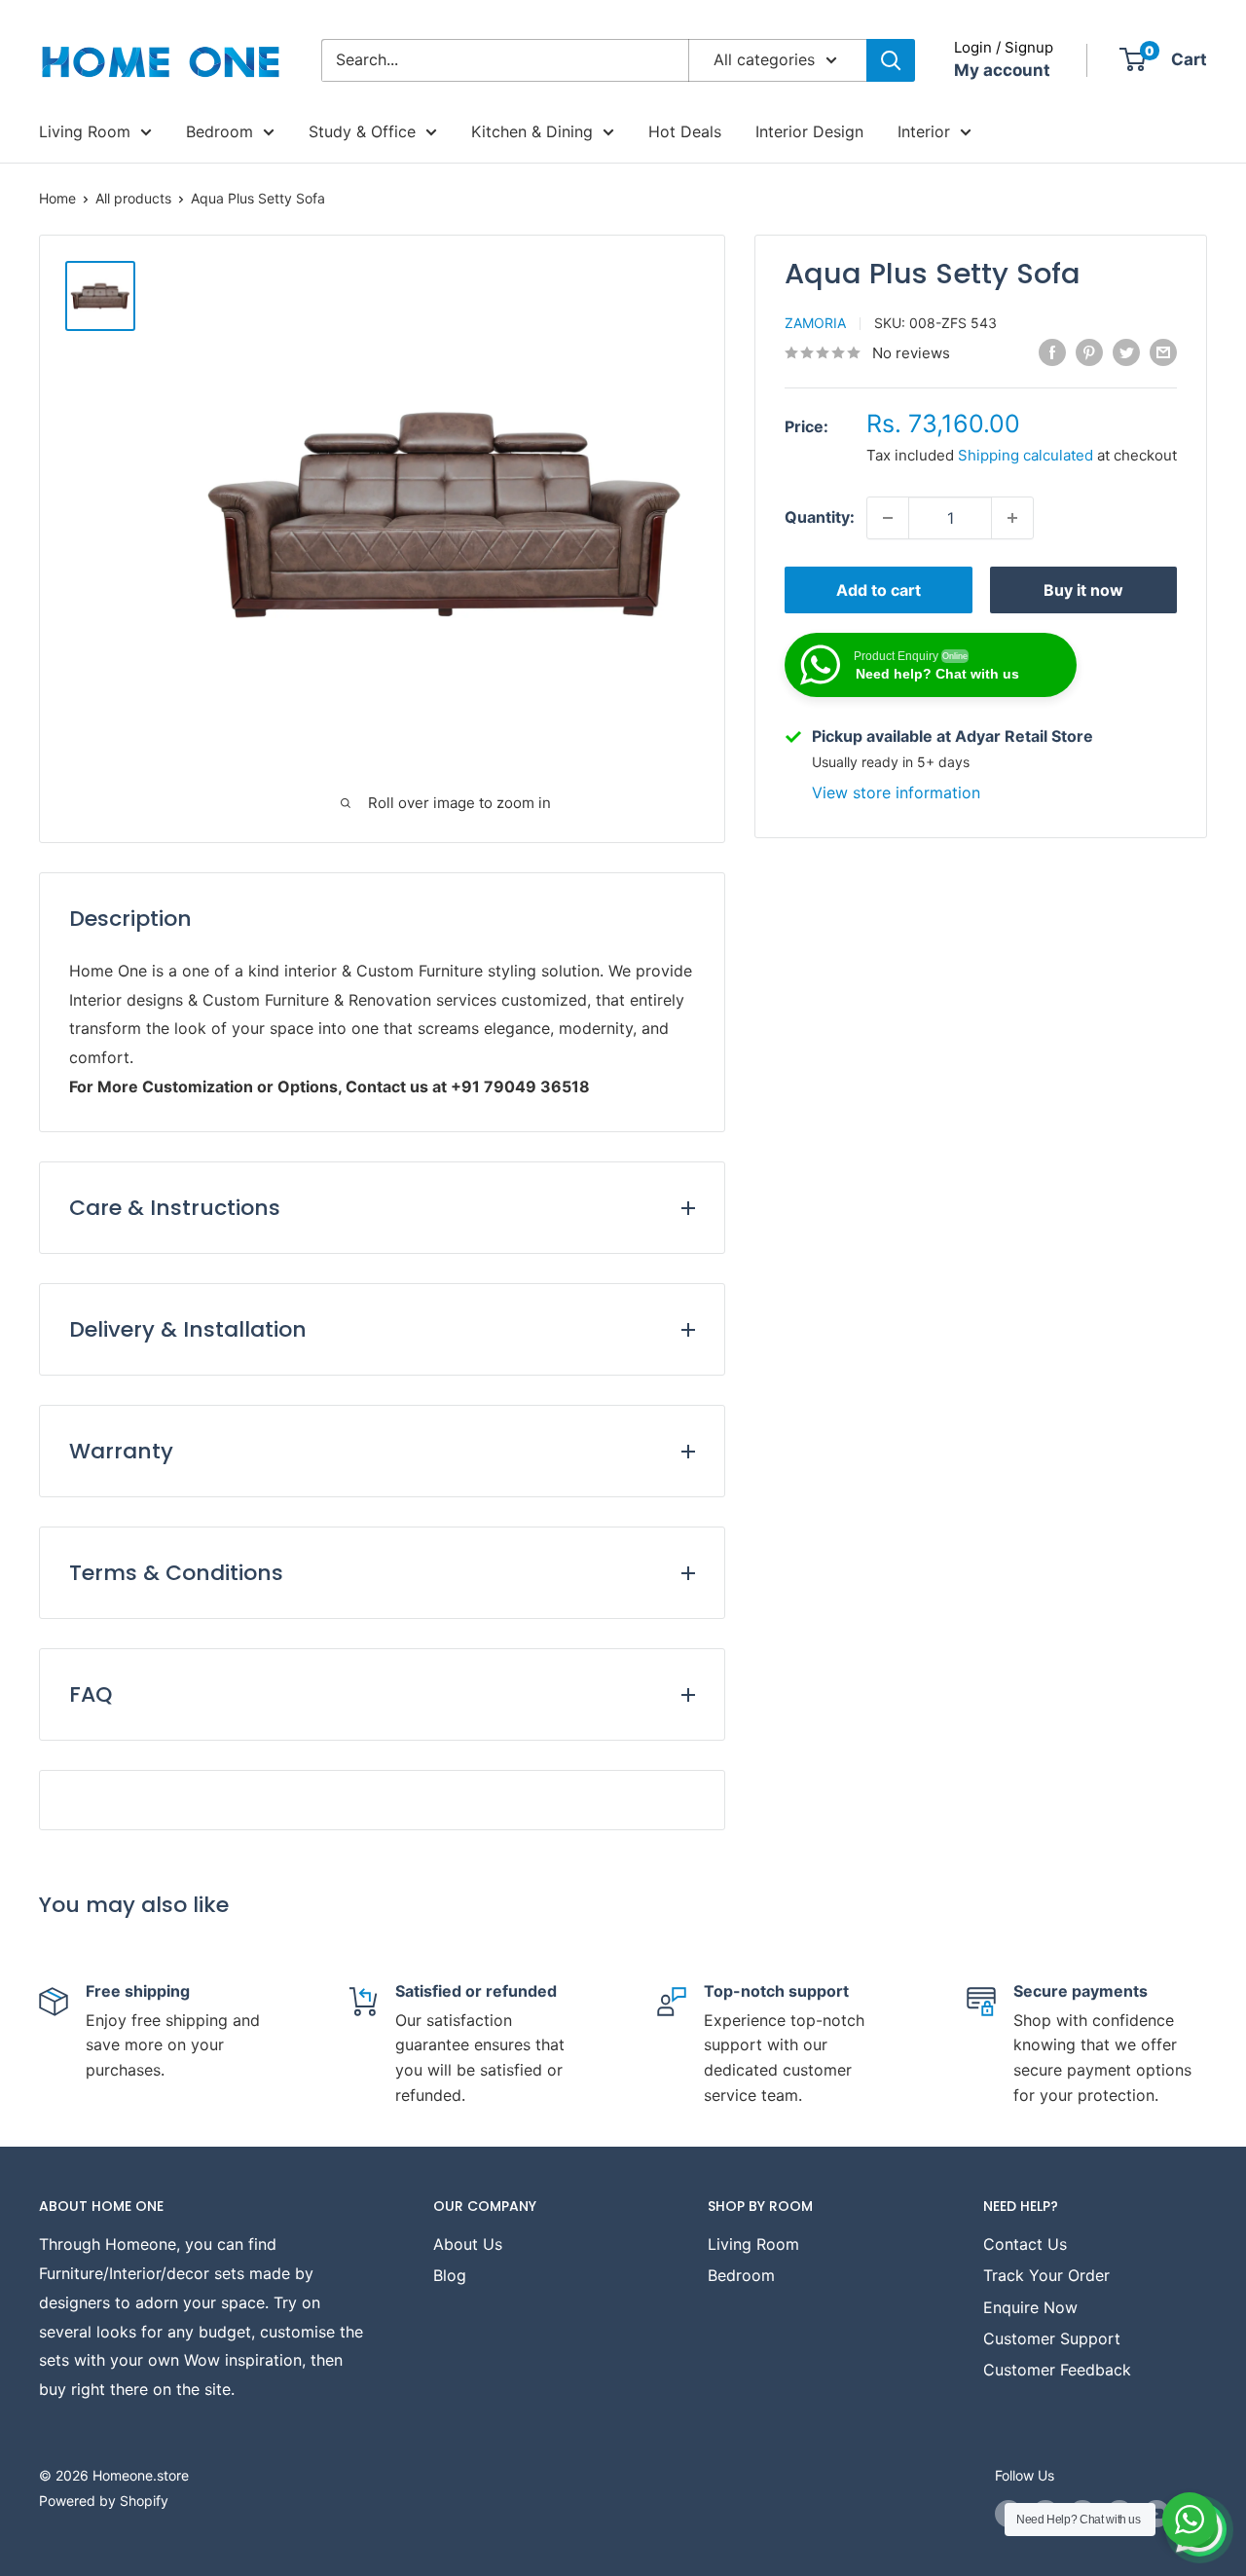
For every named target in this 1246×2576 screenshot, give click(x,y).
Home (57, 198)
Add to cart (879, 590)
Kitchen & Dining (532, 131)
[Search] (891, 60)
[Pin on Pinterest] (1089, 351)
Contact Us (1025, 2244)
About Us (468, 2244)
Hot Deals (685, 131)
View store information (896, 792)
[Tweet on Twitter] (1126, 351)
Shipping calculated (1026, 455)
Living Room (85, 131)
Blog (450, 2275)
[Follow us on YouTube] (1156, 2514)
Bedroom (220, 131)
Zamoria (815, 323)
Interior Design (809, 131)
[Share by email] (1163, 351)
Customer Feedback (1057, 2370)
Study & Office (362, 131)
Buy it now (1083, 590)
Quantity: (820, 517)
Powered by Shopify (104, 2501)
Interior (924, 131)
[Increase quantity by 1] (1012, 518)
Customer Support (1052, 2338)
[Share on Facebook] (1052, 351)
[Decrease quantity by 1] (888, 518)
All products (133, 198)
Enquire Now (1030, 2307)
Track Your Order (1046, 2275)
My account (1002, 70)
